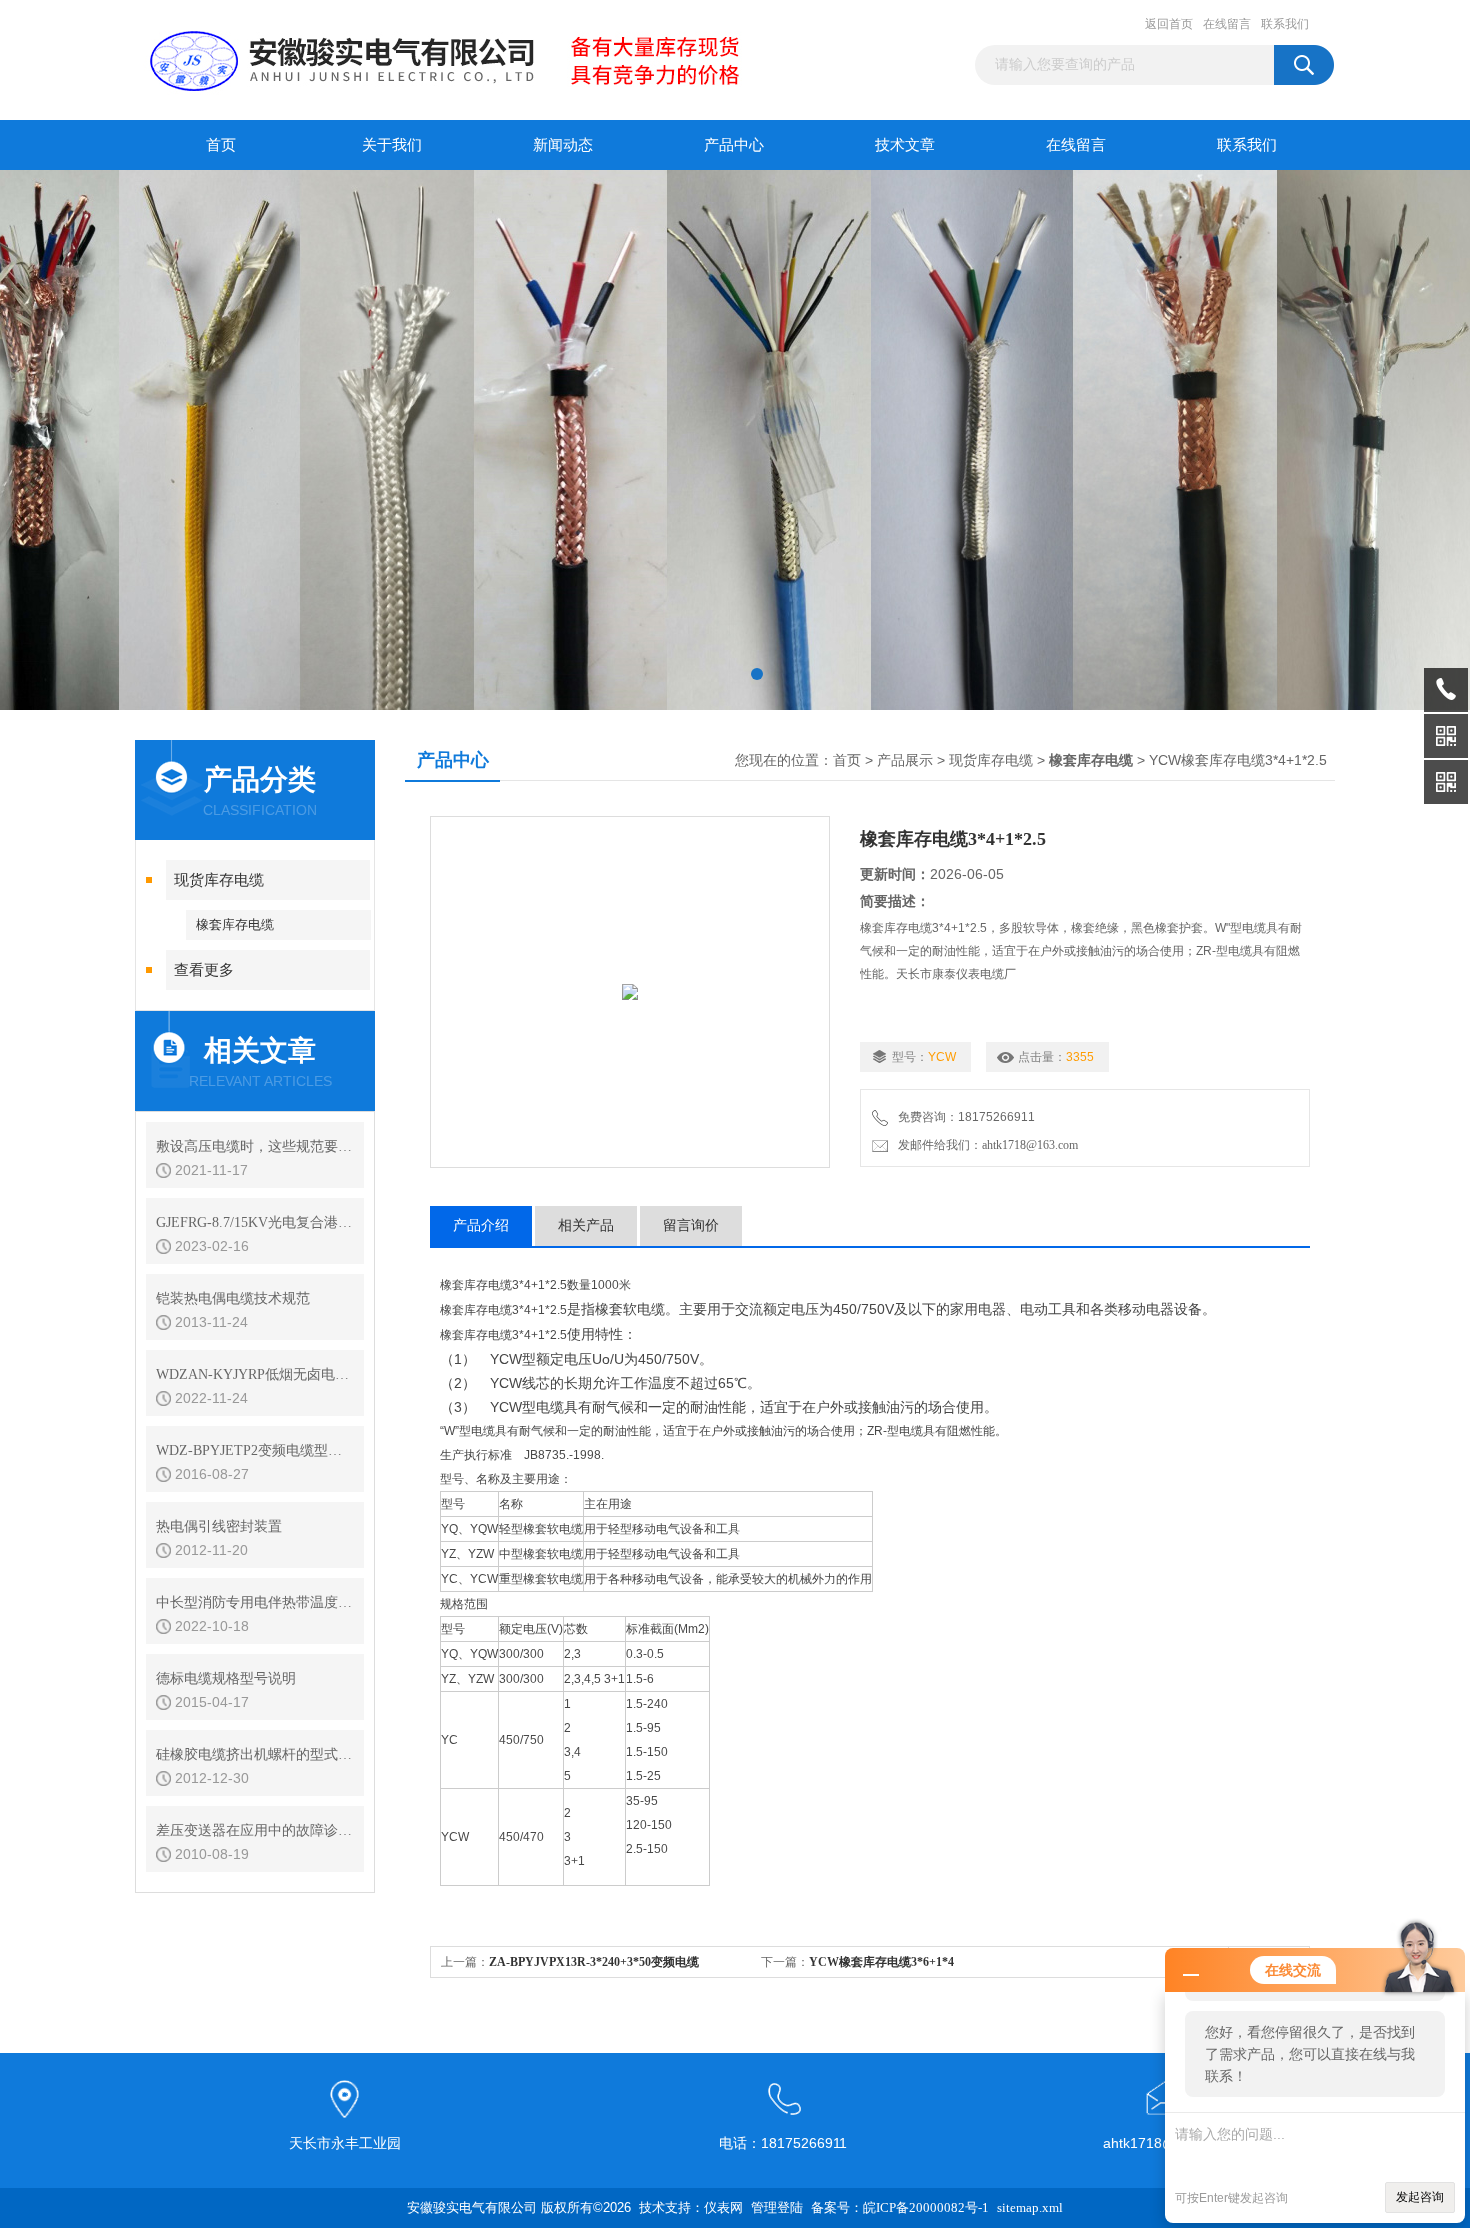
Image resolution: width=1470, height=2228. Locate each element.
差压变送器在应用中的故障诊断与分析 (255, 1830)
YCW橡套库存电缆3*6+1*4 (881, 1962)
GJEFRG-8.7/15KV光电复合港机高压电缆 (255, 1222)
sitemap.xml (1030, 2207)
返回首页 (1169, 24)
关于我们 (392, 145)
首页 (221, 145)
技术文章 (905, 145)
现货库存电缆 (219, 880)
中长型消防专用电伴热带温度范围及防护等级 (255, 1602)
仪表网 (723, 2207)
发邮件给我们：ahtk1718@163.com (985, 1145)
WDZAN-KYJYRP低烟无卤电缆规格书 (255, 1374)
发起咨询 (1420, 2197)
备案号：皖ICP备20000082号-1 (900, 2207)
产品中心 (734, 145)
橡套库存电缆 (235, 924)
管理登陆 (777, 2207)
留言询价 (691, 1225)
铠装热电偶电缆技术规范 (233, 1298)
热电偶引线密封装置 (219, 1526)
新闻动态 (563, 145)
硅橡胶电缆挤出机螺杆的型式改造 (255, 1754)
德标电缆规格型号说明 (226, 1678)
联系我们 (1285, 24)
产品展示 (905, 760)
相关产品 (586, 1225)
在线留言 (1227, 24)
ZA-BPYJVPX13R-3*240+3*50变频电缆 (594, 1962)
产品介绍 (481, 1225)
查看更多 (204, 970)
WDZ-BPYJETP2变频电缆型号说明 (255, 1450)
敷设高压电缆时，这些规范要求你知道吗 (255, 1146)
